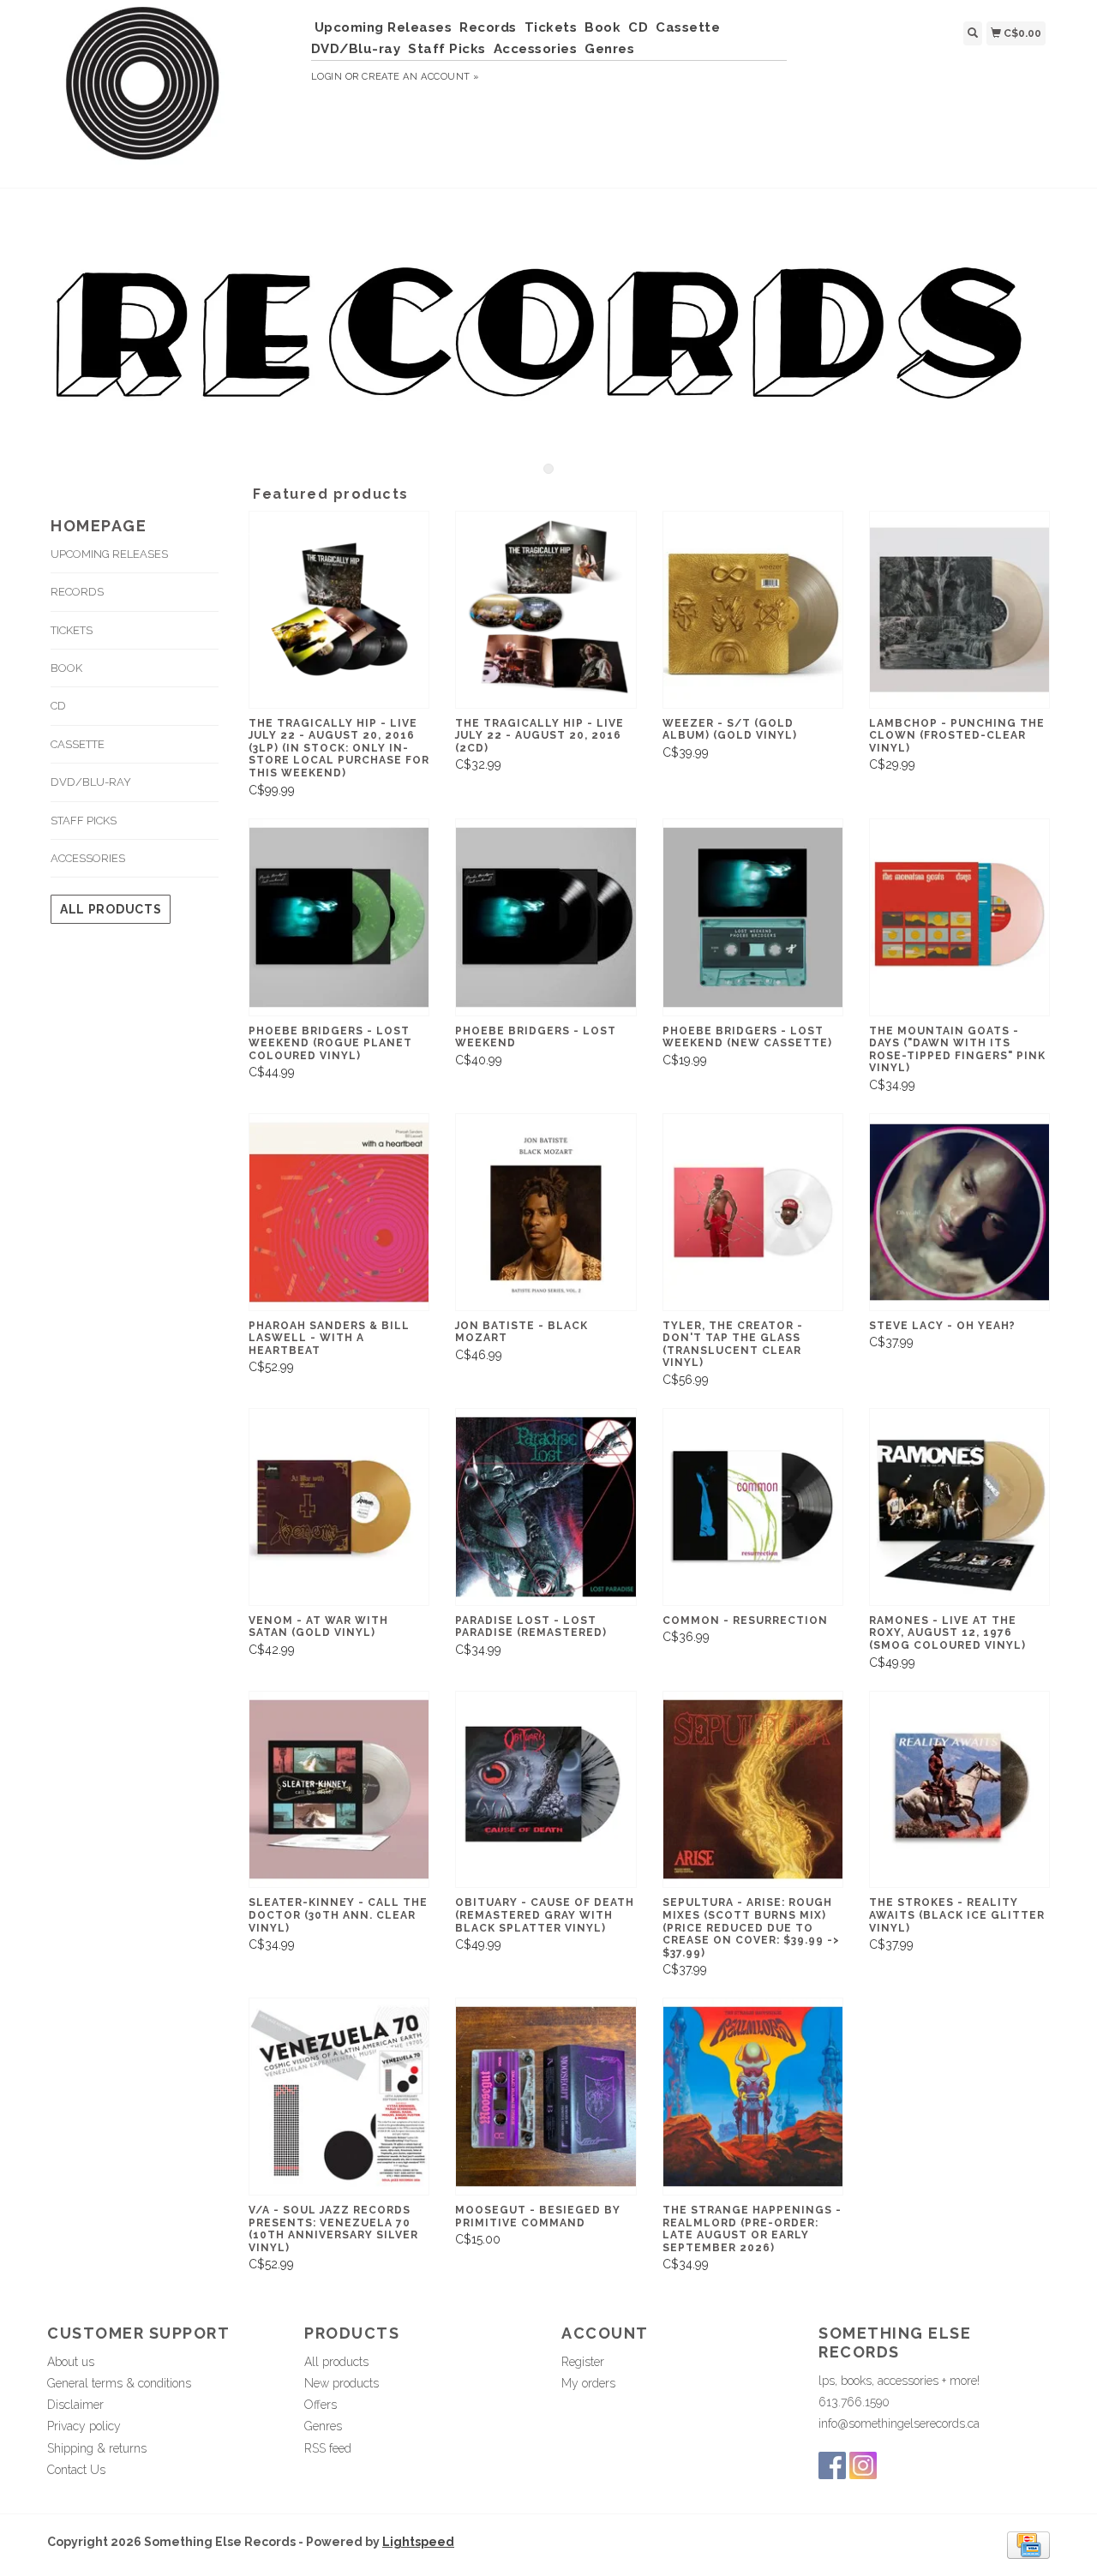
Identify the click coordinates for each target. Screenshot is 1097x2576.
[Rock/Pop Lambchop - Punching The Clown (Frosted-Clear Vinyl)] (959, 610)
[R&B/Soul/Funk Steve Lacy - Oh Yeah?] (959, 1212)
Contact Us (76, 2470)
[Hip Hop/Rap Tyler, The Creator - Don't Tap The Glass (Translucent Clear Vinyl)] (753, 1212)
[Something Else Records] (173, 92)
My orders (588, 2383)
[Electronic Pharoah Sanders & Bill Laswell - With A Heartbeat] (339, 1212)
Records (488, 27)
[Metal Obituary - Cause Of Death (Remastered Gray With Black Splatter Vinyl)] (546, 1790)
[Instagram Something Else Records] (863, 2465)
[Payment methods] (1028, 2544)
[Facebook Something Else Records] (832, 2465)
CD (638, 27)
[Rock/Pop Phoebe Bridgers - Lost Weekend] (546, 917)
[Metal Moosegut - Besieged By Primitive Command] (546, 2097)
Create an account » (420, 77)
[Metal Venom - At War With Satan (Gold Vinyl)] (339, 1507)
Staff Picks (447, 49)
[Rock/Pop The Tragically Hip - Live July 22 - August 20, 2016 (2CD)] (546, 610)
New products (342, 2383)
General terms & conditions (119, 2383)
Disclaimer (75, 2405)
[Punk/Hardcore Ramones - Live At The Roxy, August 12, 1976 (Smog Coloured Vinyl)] (959, 1507)
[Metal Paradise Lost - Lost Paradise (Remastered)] (546, 1507)
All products (111, 909)
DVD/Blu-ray (356, 49)
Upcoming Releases (384, 27)
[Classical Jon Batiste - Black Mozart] (546, 1212)
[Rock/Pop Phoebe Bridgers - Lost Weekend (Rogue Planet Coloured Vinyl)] (339, 917)
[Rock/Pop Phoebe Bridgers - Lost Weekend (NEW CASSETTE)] (753, 917)
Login (327, 77)
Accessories (536, 49)
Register (583, 2362)
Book (602, 27)
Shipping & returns (97, 2448)
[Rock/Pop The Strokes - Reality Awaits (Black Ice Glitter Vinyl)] (959, 1790)
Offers (321, 2405)
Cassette (688, 27)
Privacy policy (84, 2426)
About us (71, 2362)
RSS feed (328, 2448)
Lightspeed (418, 2542)
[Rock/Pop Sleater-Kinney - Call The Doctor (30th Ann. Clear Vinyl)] (339, 1790)
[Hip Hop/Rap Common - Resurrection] (753, 1507)
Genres (609, 49)
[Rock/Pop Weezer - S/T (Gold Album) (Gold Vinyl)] (753, 610)
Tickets (551, 27)
